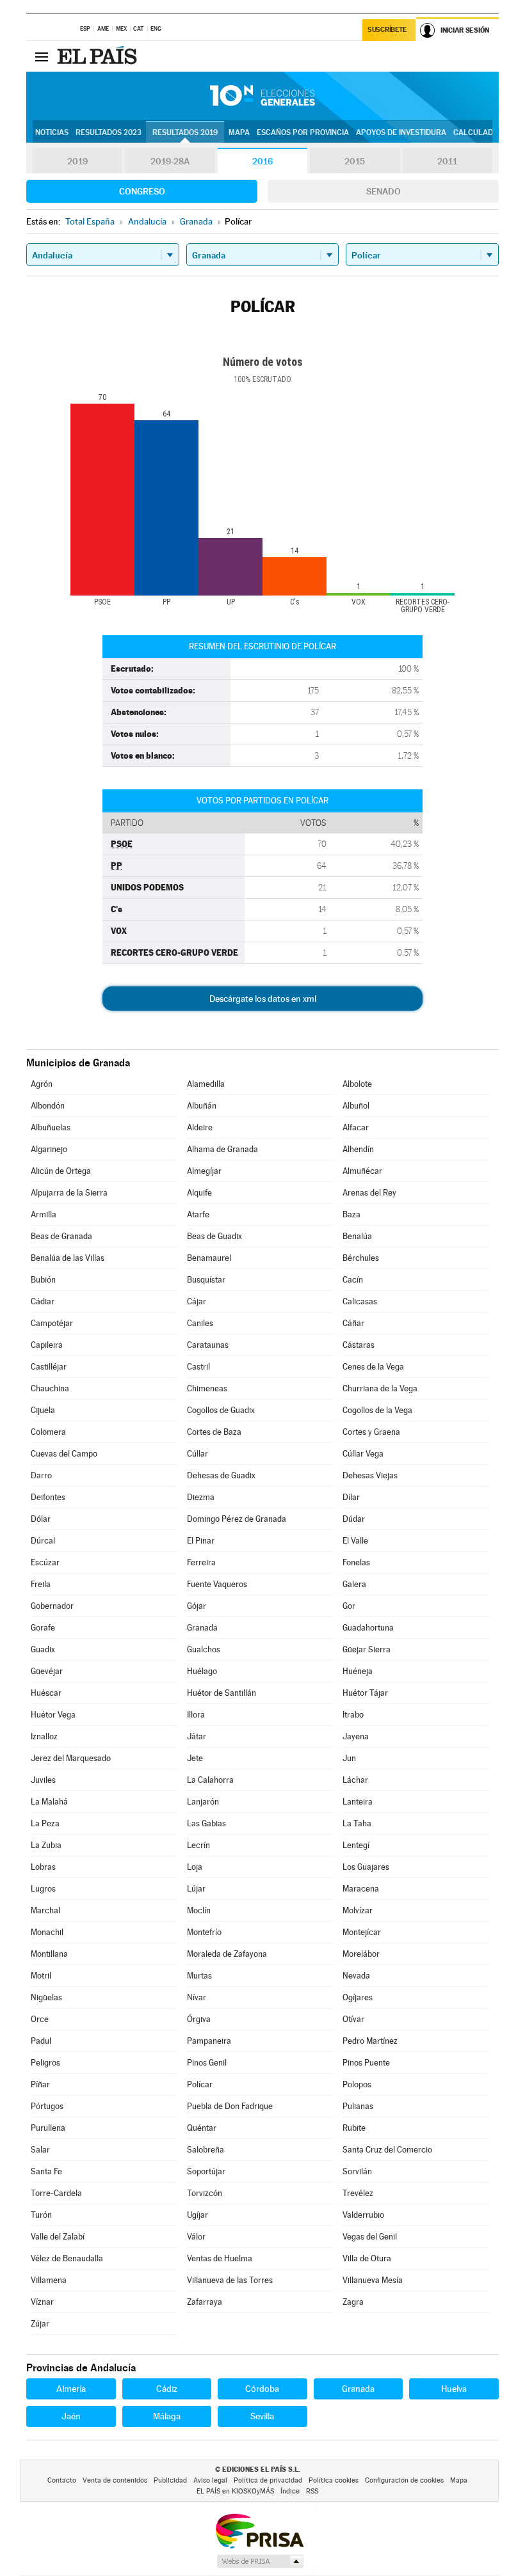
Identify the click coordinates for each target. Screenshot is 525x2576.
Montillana (49, 1954)
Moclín (199, 1910)
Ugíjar (198, 2215)
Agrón (42, 1084)
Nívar (197, 1997)
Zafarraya (205, 2302)
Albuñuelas (51, 1127)
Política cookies (334, 2480)
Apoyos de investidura (401, 132)
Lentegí (356, 1845)
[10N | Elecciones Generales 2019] (262, 96)
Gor (349, 1606)
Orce (40, 2019)
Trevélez (358, 2193)
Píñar (40, 2084)
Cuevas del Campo (64, 1454)
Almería (71, 2389)
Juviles (43, 1780)
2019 (77, 161)
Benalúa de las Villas (68, 1258)
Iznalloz (44, 1736)
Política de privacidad (268, 2480)
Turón (41, 2215)
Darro (41, 1475)
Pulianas (358, 2106)
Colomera (48, 1432)
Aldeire (200, 1127)
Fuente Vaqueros (217, 1584)
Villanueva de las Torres (230, 2280)
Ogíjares (358, 1997)
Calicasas (360, 1301)
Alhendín (358, 1149)
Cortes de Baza (214, 1432)
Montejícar (362, 1932)
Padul (41, 2041)
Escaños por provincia (303, 132)
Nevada (356, 1976)
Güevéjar (47, 1671)
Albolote (357, 1084)
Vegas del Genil (370, 2237)
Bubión (43, 1280)
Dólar (41, 1519)
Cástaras (359, 1345)
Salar (40, 2150)
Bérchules (361, 1258)
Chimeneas (207, 1388)
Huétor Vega (53, 1715)
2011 (447, 161)
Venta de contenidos (115, 2480)
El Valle (355, 1541)
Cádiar (43, 1301)
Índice (290, 2491)
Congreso (142, 191)
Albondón (48, 1106)
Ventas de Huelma (220, 2258)
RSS (312, 2491)
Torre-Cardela (56, 2193)
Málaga (167, 2416)
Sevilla (262, 2416)
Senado (384, 191)
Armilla (44, 1214)
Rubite (354, 2128)
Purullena (48, 2128)
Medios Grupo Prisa (260, 2561)
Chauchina (50, 1388)
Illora (196, 1715)
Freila (41, 1584)
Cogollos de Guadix (221, 1410)
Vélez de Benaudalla (67, 2258)
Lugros (43, 1889)
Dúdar (354, 1519)
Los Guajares (366, 1867)
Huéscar (46, 1693)
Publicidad (170, 2480)
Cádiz (167, 2389)
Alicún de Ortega (61, 1171)
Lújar (196, 1889)
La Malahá (49, 1802)
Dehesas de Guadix (221, 1475)
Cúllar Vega (363, 1454)
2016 (262, 161)
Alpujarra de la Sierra (69, 1193)
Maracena (361, 1889)
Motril (41, 1976)
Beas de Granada (61, 1236)
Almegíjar (204, 1171)
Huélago (202, 1671)
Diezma (201, 1497)
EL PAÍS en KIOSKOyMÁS (235, 2491)
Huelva (454, 2389)
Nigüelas (46, 1997)
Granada (202, 1628)
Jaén (71, 2416)
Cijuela (43, 1410)
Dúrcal (43, 1541)
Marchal (45, 1910)
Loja (195, 1867)
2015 (355, 161)
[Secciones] (42, 56)
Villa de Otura (367, 2258)
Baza (351, 1214)
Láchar (355, 1780)
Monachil (47, 1932)
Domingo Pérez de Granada (237, 1519)
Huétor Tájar (365, 1693)
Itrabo (353, 1715)
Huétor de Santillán (222, 1693)
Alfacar (356, 1127)
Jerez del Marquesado (71, 1758)
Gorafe (43, 1628)
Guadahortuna (368, 1628)
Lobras (43, 1867)
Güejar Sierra (367, 1649)
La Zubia (46, 1845)
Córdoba (262, 2389)
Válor (196, 2237)
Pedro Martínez (370, 2041)
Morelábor (361, 1954)
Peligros (45, 2063)
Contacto (62, 2480)
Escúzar (45, 1562)
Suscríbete (387, 30)
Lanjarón (203, 1802)
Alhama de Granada (222, 1149)
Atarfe (198, 1214)
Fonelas (356, 1562)
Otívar (353, 2019)
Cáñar (353, 1323)
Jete (195, 1758)
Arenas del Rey (369, 1193)
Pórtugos (47, 2106)
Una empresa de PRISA (259, 2530)
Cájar (197, 1301)
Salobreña (206, 2150)
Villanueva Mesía (373, 2280)
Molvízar (358, 1910)
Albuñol (356, 1106)
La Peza (45, 1823)
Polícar (200, 2084)
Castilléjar (49, 1367)
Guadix (43, 1649)
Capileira (47, 1345)
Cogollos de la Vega (377, 1410)
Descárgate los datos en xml (263, 999)
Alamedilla (206, 1084)
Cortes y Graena (371, 1432)
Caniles (200, 1323)
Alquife (199, 1193)
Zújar (40, 2324)
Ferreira (201, 1562)
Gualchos (204, 1649)
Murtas (199, 1976)
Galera (354, 1584)
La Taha (357, 1823)
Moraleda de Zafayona (227, 1954)
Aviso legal (210, 2480)
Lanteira (358, 1802)
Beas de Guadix (214, 1236)
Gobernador (52, 1606)
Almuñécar (362, 1171)
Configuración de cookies (404, 2480)
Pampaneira (209, 2041)
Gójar (197, 1606)
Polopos (357, 2084)
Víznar (42, 2302)
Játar (197, 1736)
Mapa (239, 132)
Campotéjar (52, 1323)
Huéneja (358, 1671)
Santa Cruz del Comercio (387, 2150)
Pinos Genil (207, 2063)
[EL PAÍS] (99, 56)
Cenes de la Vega (373, 1367)
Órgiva (199, 2019)
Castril (198, 1367)
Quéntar (202, 2128)
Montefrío (204, 1932)
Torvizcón (205, 2193)
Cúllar (198, 1454)
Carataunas (208, 1345)
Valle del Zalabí (58, 2237)
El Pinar (201, 1541)
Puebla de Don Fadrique (230, 2106)
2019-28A (170, 161)
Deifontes (48, 1497)
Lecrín (198, 1845)
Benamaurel (209, 1258)
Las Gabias (206, 1823)
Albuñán (202, 1106)
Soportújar (206, 2171)
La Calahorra (210, 1780)
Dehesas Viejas (370, 1475)
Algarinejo (49, 1149)
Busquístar (206, 1280)
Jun (349, 1758)
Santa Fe (46, 2171)
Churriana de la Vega (380, 1388)
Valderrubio (363, 2215)
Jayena (356, 1736)
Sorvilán (357, 2171)
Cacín (353, 1280)
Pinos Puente (366, 2063)
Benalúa (357, 1236)
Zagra (353, 2302)
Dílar (351, 1497)
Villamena (49, 2280)
